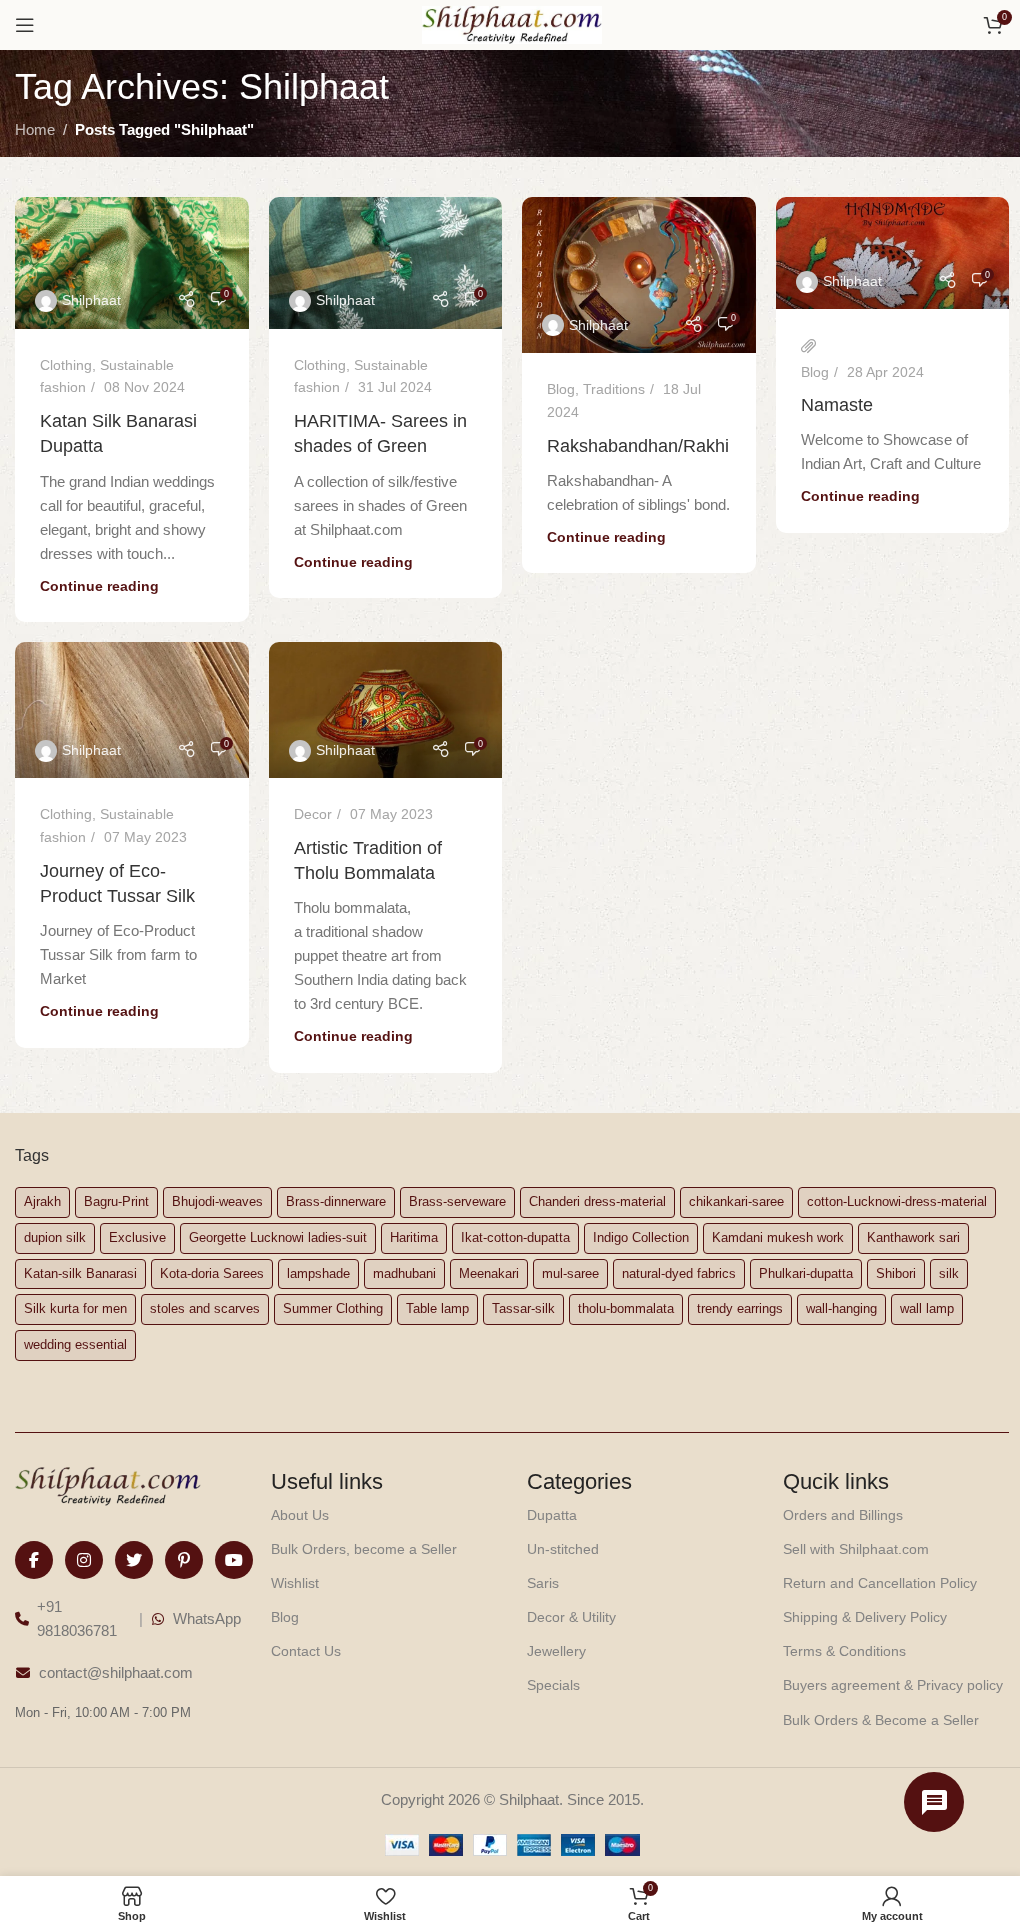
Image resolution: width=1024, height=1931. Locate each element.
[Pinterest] (184, 1560)
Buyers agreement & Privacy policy (893, 1685)
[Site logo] (512, 23)
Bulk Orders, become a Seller (364, 1549)
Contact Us (306, 1651)
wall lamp (927, 1308)
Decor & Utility (571, 1617)
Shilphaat (91, 300)
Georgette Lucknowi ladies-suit (278, 1237)
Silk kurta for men (75, 1308)
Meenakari (489, 1273)
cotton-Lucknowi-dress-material (897, 1201)
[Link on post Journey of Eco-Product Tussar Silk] (132, 710)
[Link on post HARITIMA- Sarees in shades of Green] (386, 262)
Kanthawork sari (913, 1237)
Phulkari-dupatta (806, 1273)
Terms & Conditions (844, 1651)
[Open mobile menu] (25, 25)
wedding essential (75, 1344)
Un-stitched (563, 1549)
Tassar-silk (523, 1308)
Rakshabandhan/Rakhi (638, 446)
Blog (561, 389)
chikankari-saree (736, 1201)
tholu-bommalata (626, 1308)
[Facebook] (34, 1560)
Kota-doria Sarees (212, 1273)
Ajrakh (42, 1201)
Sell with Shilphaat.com (856, 1549)
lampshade (318, 1273)
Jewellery (556, 1651)
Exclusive (137, 1237)
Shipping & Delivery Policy (865, 1617)
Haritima (414, 1237)
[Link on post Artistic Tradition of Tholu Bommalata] (386, 710)
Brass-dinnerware (336, 1201)
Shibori (896, 1273)
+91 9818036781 (77, 1618)
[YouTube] (234, 1560)
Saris (543, 1583)
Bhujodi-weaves (217, 1201)
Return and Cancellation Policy (880, 1583)
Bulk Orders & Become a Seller (881, 1720)
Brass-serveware (457, 1201)
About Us (300, 1515)
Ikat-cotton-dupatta (515, 1237)
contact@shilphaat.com (116, 1672)
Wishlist (295, 1583)
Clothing (66, 365)
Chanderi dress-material (597, 1201)
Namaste (837, 405)
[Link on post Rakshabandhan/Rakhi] (639, 275)
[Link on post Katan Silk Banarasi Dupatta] (132, 262)
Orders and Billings (843, 1515)
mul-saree (570, 1273)
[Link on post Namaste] (893, 253)
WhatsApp (207, 1618)
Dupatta (552, 1515)
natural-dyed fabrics (679, 1273)
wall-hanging (841, 1308)
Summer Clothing (333, 1308)
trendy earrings (740, 1308)
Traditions (614, 389)
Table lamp (437, 1308)
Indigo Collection (641, 1237)
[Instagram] (84, 1560)
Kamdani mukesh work (778, 1237)
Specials (553, 1685)
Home (35, 129)
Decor (313, 814)
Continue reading (99, 586)
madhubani (404, 1273)
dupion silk (55, 1237)
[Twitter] (134, 1560)
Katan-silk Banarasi (80, 1273)
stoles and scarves (205, 1308)
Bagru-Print (116, 1201)
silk (949, 1273)
